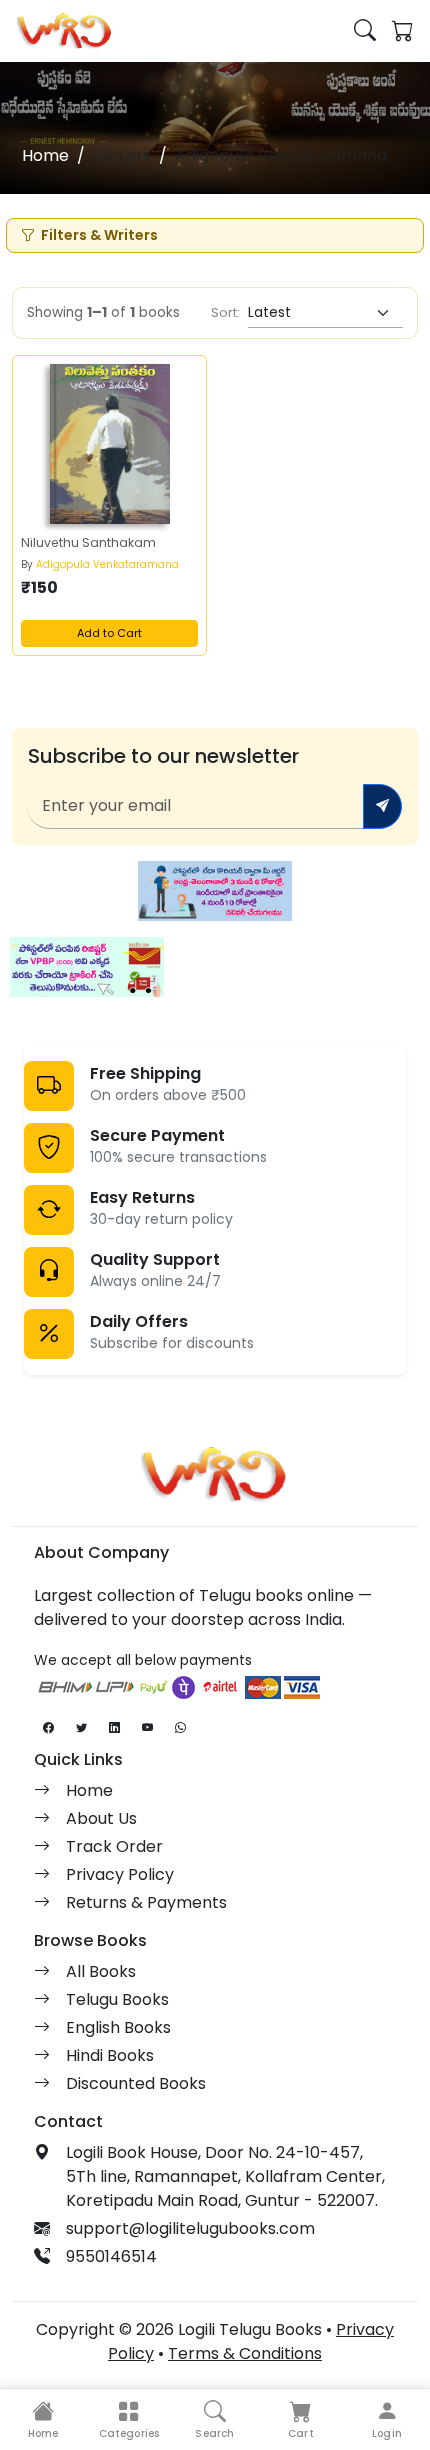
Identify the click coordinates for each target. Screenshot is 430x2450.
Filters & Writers (99, 235)
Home (45, 155)
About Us (101, 1818)
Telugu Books (117, 1999)
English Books (118, 2027)
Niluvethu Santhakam (88, 542)
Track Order (114, 1846)
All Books (101, 1971)
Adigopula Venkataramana (107, 564)
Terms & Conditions (245, 2353)
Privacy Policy (120, 1874)
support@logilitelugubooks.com (190, 2228)
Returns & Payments (146, 1902)
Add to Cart (109, 633)
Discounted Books (136, 2083)
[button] (129, 2419)
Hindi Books (110, 2055)
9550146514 (111, 2256)
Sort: (225, 312)
